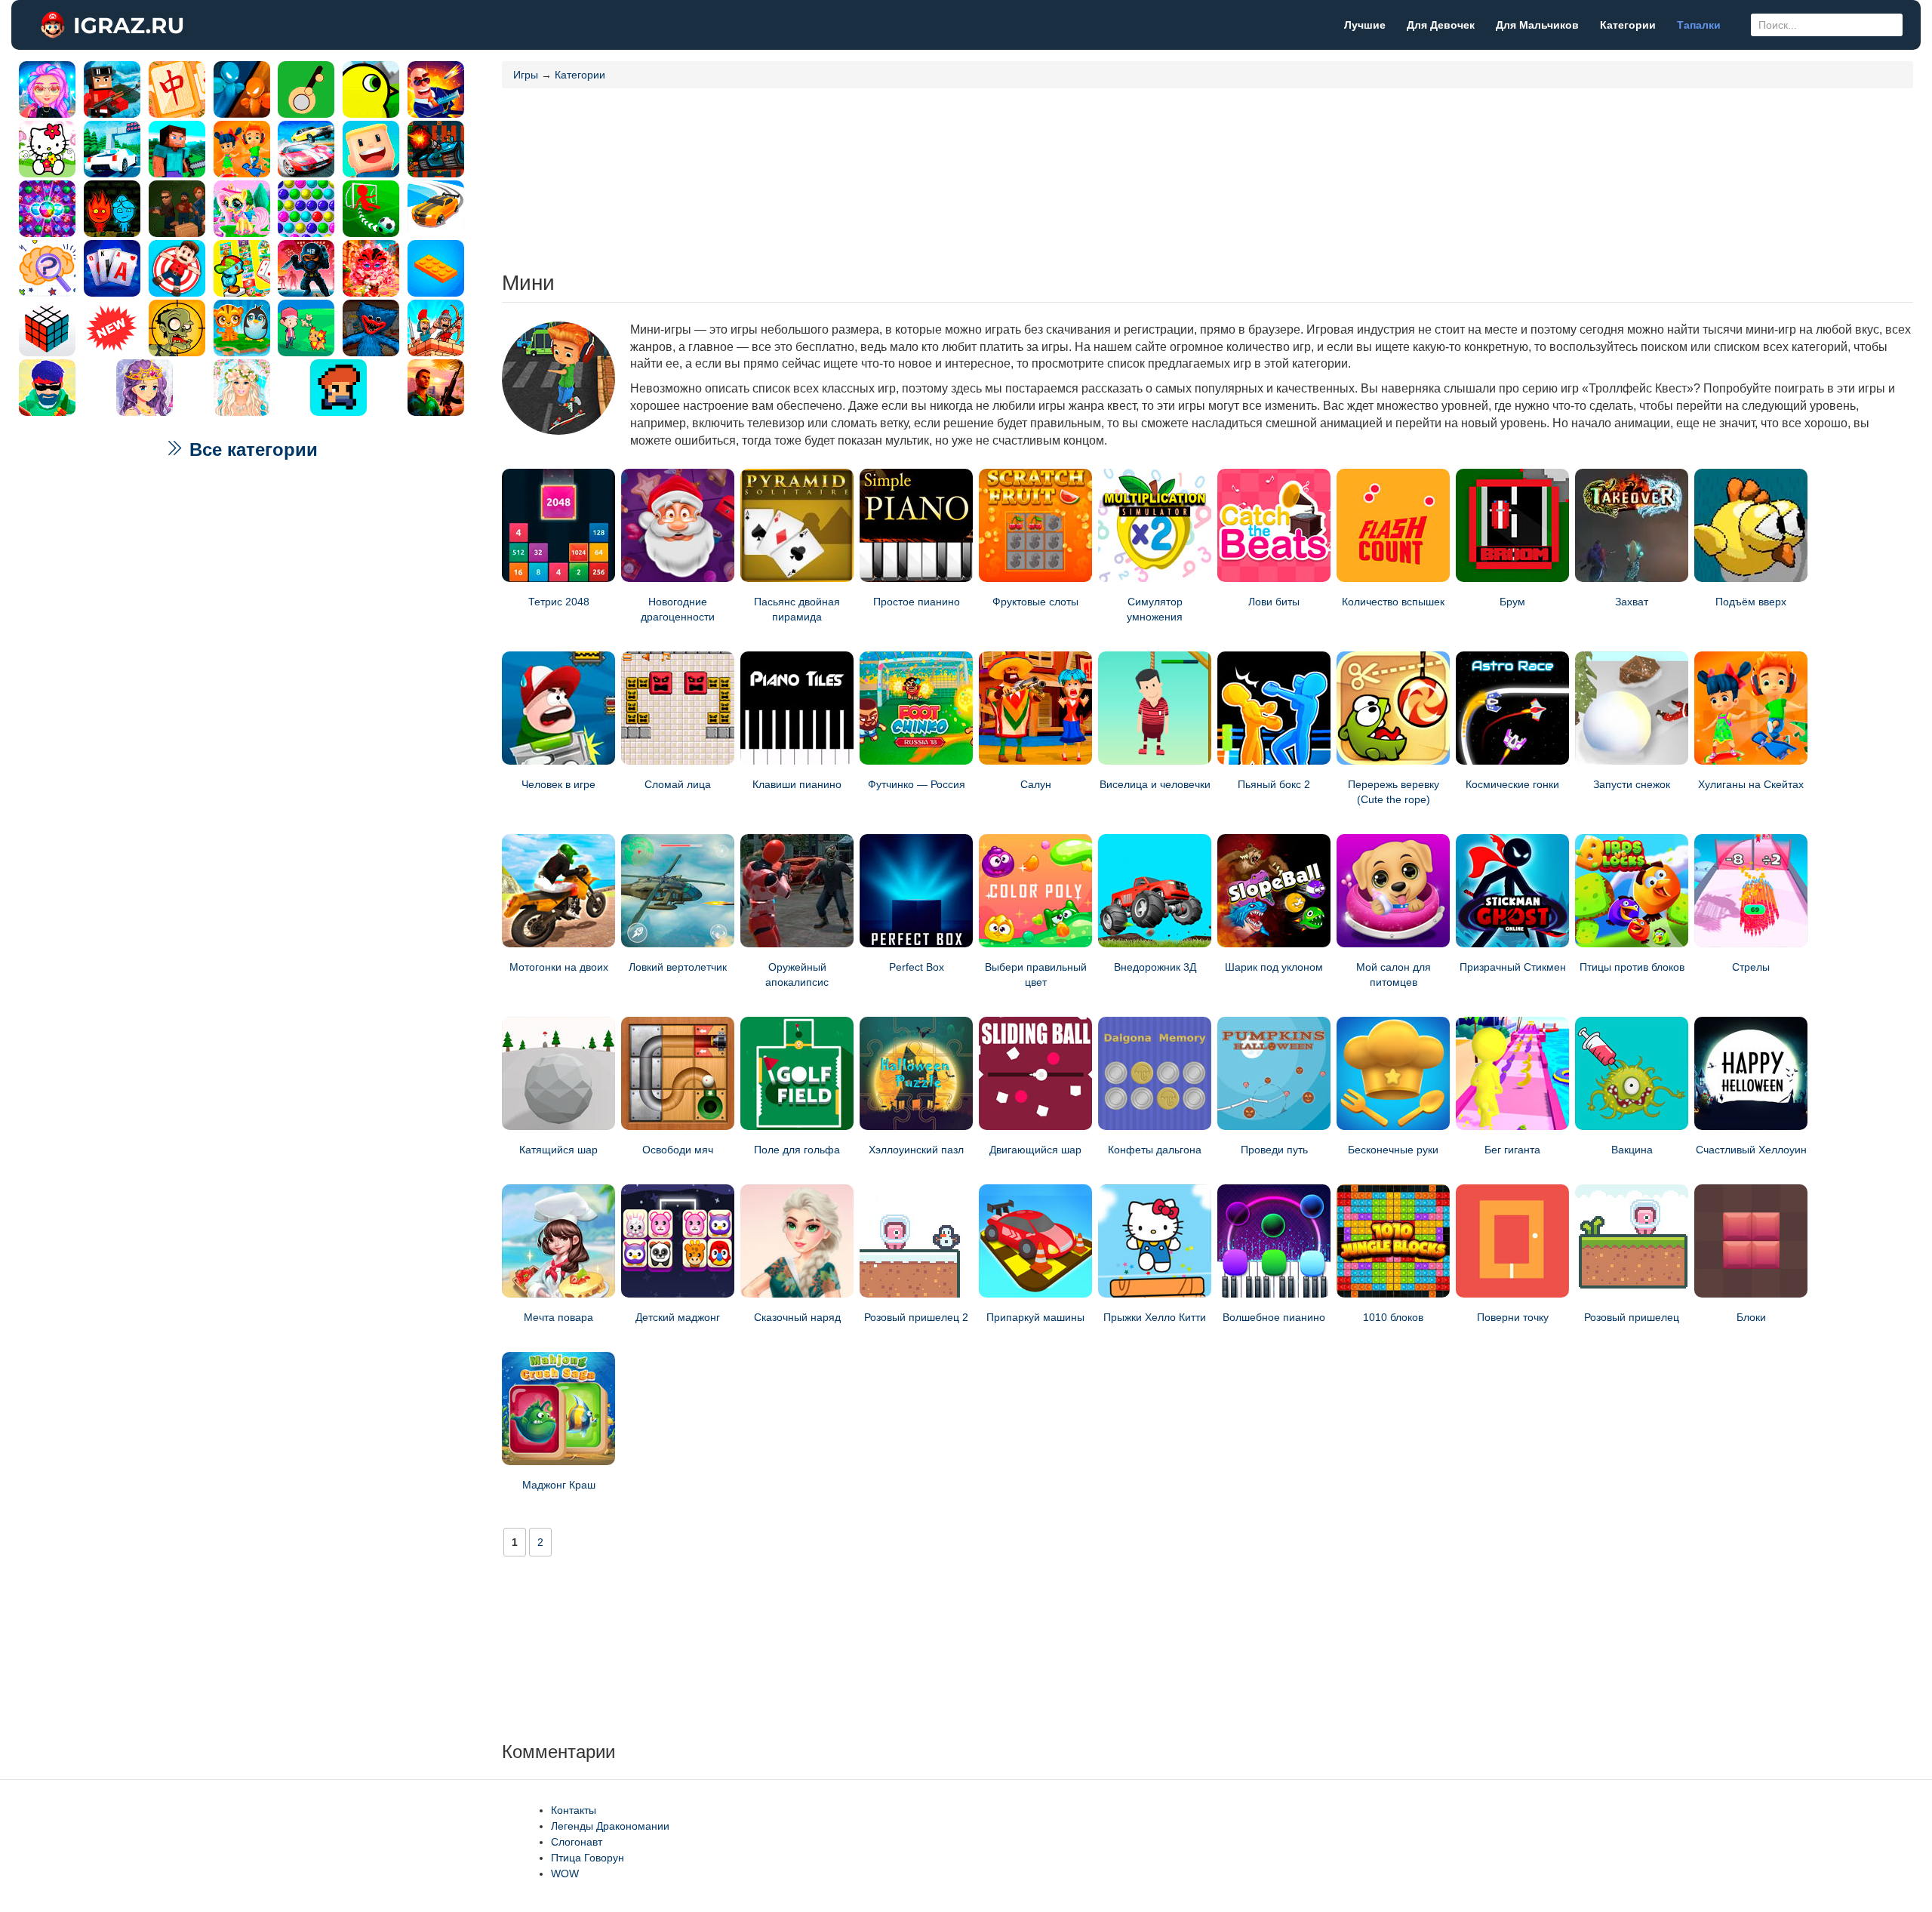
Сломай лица (678, 784)
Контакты (574, 1810)
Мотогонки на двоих (559, 967)
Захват (1632, 602)
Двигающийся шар (1035, 1150)
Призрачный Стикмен (1513, 967)
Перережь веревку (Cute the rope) (1394, 792)
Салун (1036, 784)
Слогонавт (577, 1842)
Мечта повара (558, 1317)
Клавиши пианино (797, 784)
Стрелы (1751, 967)
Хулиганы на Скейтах (1751, 784)
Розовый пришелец (1632, 1317)
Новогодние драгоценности (678, 609)
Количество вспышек (1393, 602)
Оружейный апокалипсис (797, 974)
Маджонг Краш (559, 1485)
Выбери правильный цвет (1036, 974)
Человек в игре (558, 784)
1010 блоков (1393, 1317)
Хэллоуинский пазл (916, 1150)
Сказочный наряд (797, 1317)
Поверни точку (1513, 1317)
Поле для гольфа (797, 1150)
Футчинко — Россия (917, 784)
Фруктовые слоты (1035, 602)
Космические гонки (1512, 784)
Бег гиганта (1512, 1150)
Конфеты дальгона (1155, 1150)
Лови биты (1274, 602)
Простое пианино (917, 602)
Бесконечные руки (1393, 1150)
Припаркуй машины (1035, 1317)
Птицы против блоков (1632, 967)
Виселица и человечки (1155, 784)
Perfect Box (917, 967)
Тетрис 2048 (559, 602)
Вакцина (1632, 1150)
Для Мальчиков (1537, 25)
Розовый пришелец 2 (916, 1317)
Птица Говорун (588, 1858)
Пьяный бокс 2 (1274, 784)
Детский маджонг (678, 1317)
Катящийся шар (558, 1150)
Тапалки (1699, 25)
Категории (1628, 25)
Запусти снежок (1632, 784)
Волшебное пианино (1274, 1317)
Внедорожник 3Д (1155, 967)
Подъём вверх (1751, 602)
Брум (1512, 602)
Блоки (1751, 1317)
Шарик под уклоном (1274, 967)
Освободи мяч (678, 1150)
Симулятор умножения (1155, 609)
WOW (565, 1874)
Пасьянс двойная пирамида (797, 609)
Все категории (251, 450)
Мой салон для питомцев (1394, 974)
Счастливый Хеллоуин (1751, 1150)
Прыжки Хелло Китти (1155, 1317)
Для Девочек (1441, 25)
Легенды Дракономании (610, 1826)
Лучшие (1365, 25)
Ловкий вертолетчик (678, 967)
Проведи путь (1274, 1150)
